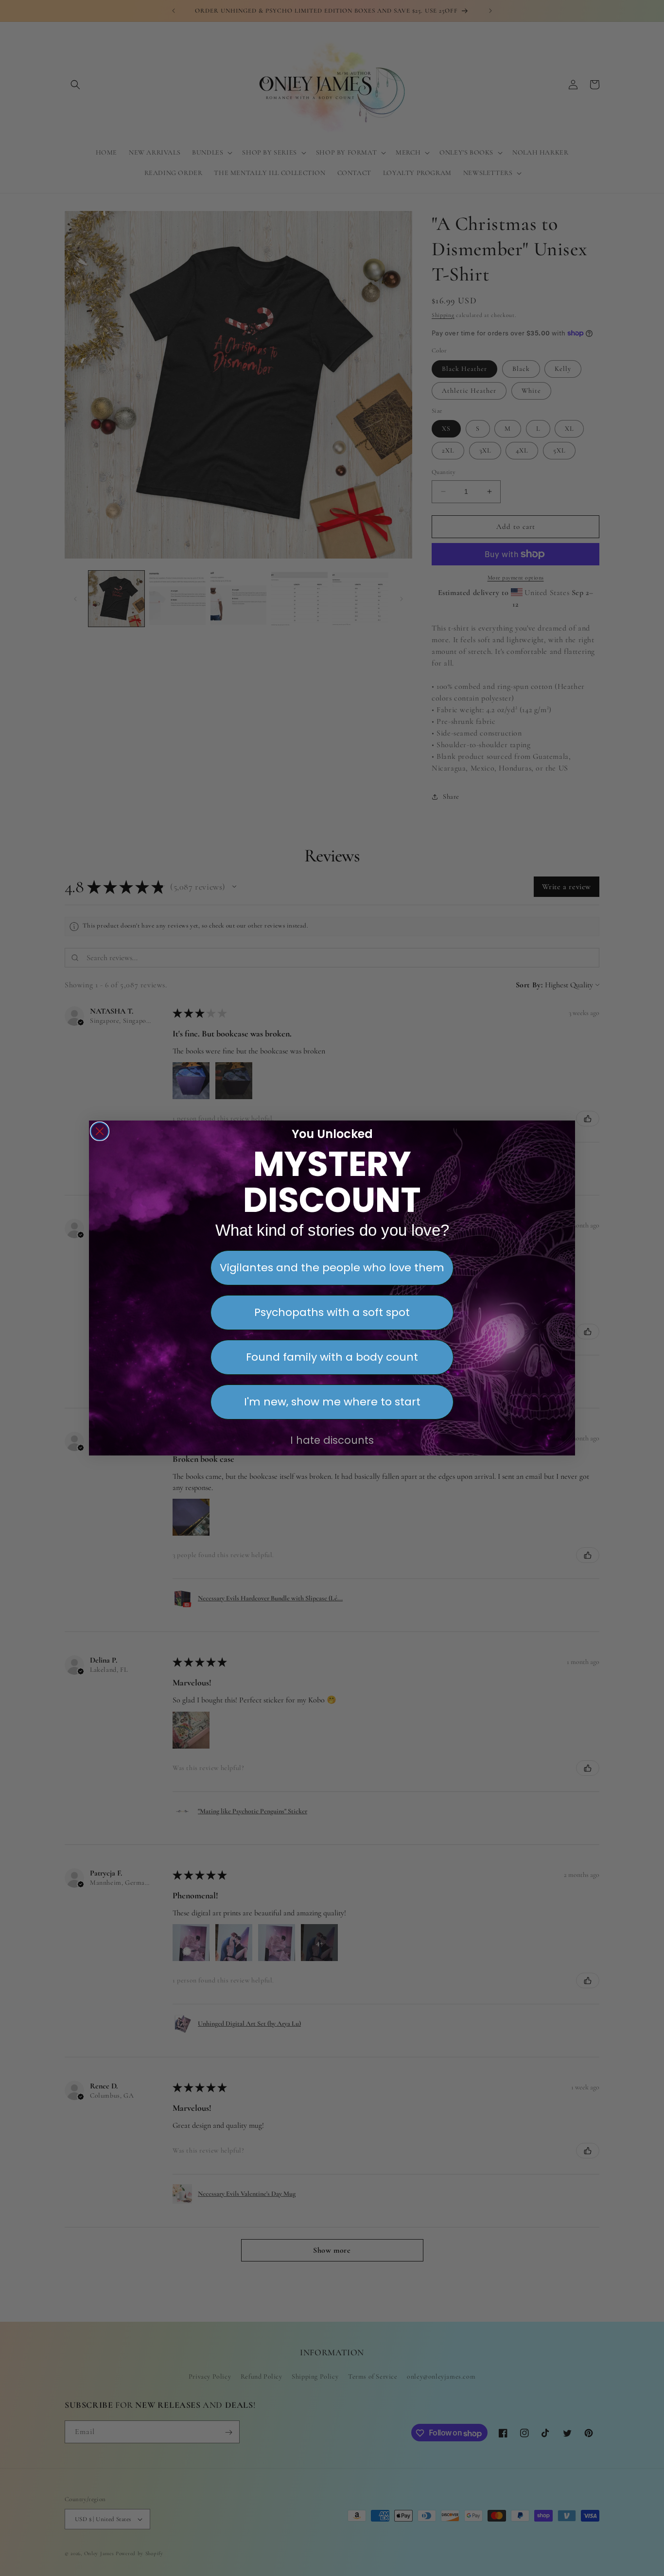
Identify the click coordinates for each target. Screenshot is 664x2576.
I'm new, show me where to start (332, 1402)
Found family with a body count (332, 1357)
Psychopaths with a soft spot (332, 1312)
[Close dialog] (100, 1131)
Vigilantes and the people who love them (332, 1268)
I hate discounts (332, 1440)
